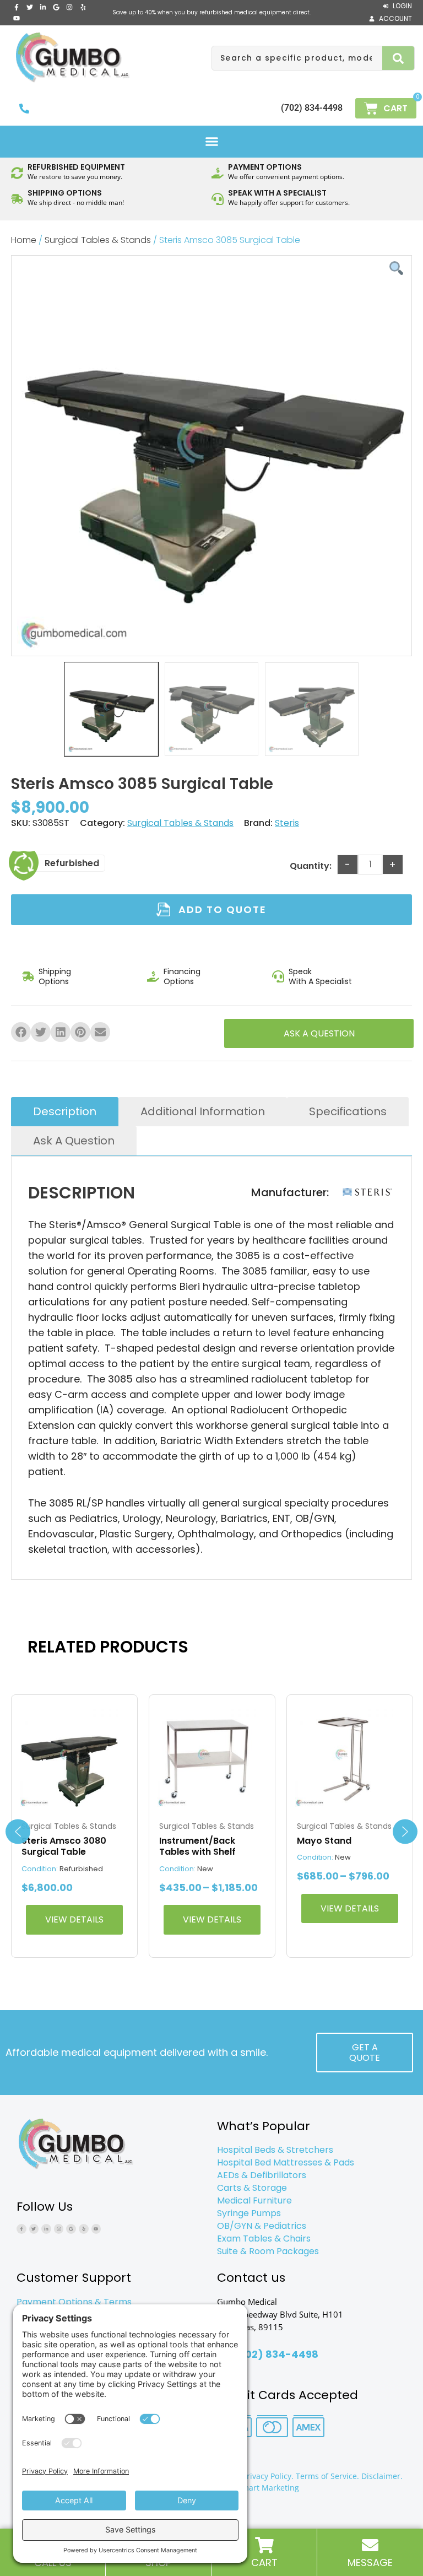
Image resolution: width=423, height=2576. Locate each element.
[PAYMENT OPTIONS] (218, 173)
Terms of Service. (327, 2476)
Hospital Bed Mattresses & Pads (286, 2162)
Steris (287, 823)
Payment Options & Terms (74, 2302)
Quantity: (311, 866)
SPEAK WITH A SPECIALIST (277, 193)
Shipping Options (55, 976)
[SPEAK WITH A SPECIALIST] (218, 199)
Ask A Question (74, 1141)
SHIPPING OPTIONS (65, 193)
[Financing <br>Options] (153, 976)
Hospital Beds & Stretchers (275, 2150)
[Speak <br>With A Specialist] (278, 976)
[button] (211, 142)
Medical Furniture (254, 2200)
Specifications (348, 1111)
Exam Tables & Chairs (264, 2239)
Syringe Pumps (249, 2213)
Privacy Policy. (268, 2476)
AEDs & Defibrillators (262, 2175)
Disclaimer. (382, 2476)
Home (24, 240)
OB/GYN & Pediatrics (262, 2226)
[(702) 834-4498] (24, 109)
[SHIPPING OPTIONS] (17, 199)
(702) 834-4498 (312, 108)
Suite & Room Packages (268, 2251)
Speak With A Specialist (320, 976)
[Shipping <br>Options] (28, 976)
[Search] (398, 58)
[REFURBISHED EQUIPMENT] (17, 173)
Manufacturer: (290, 1193)
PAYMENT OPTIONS (265, 167)
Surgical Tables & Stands (98, 240)
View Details (74, 1919)
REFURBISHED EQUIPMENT (76, 167)
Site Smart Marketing (260, 2488)
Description (65, 1111)
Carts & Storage (252, 2188)
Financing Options (182, 976)
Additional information (203, 1111)
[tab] (65, 1112)
